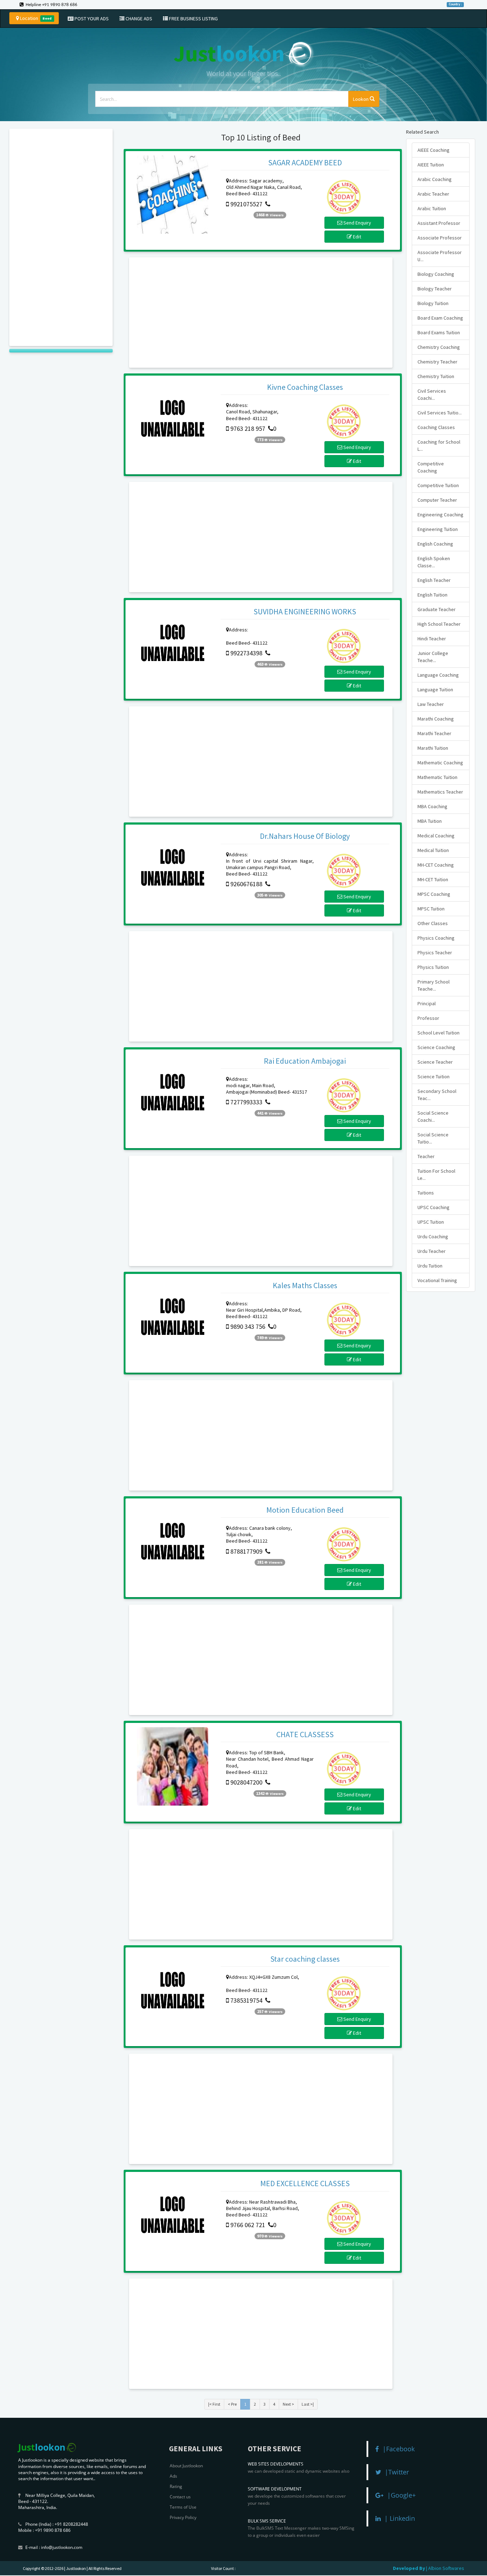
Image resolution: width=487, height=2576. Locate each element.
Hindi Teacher (432, 639)
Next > (288, 2404)
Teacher (426, 1156)
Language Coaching (438, 675)
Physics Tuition (433, 967)
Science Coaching (436, 1047)
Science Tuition (434, 1077)
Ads (173, 2476)
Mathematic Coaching (440, 763)
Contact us (180, 2497)
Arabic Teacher (433, 194)
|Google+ (400, 2495)
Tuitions (426, 1193)
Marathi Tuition (433, 748)
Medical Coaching (436, 836)
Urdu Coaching (433, 1237)
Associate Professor (440, 238)
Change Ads (138, 19)
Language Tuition (435, 690)
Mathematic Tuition (437, 777)
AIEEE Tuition (431, 165)
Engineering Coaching (440, 515)
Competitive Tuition (438, 485)
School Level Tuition (439, 1033)
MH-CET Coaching (436, 865)
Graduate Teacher (437, 609)
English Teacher (434, 580)
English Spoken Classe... (434, 562)
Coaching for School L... (439, 445)
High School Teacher (439, 624)
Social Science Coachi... (433, 1116)
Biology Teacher (435, 289)
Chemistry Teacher (437, 362)
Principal (427, 1003)
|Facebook (397, 2449)
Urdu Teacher (432, 1251)
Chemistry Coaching (439, 347)
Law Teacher (431, 704)
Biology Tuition (433, 303)
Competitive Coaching (431, 467)
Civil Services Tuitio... (440, 413)
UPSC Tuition (431, 1222)
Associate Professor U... (440, 256)
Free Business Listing (193, 19)
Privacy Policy (183, 2517)
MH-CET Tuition (433, 879)
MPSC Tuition (431, 909)
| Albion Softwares (445, 2568)
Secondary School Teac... (437, 1095)
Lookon (361, 99)
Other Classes (433, 923)
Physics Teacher (435, 953)
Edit (357, 237)
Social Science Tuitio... (433, 1138)
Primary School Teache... (434, 985)
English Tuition (432, 595)
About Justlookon (186, 2466)
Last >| (308, 2404)
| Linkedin (398, 2518)
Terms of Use (183, 2507)
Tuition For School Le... (436, 1175)
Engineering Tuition (438, 529)
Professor (428, 1018)
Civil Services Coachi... (432, 394)
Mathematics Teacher (440, 792)
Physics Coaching (436, 938)
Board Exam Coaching (440, 318)
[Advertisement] (61, 237)
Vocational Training (437, 1280)
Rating (176, 2486)
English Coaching (435, 544)
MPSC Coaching (434, 894)
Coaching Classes (436, 427)
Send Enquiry (357, 223)
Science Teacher (435, 1062)
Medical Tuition (433, 850)
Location (35, 18)
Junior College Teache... (433, 657)
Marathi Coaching (436, 719)
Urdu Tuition (430, 1266)
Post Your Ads (91, 19)
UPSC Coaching (434, 1207)
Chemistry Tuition (436, 376)
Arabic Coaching (435, 179)
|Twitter (395, 2472)
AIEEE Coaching (434, 150)
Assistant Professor (439, 223)
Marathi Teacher (434, 733)
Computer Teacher (437, 500)
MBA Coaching (432, 806)
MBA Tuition (430, 821)
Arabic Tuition (432, 208)
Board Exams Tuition (439, 332)
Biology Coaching (436, 274)
